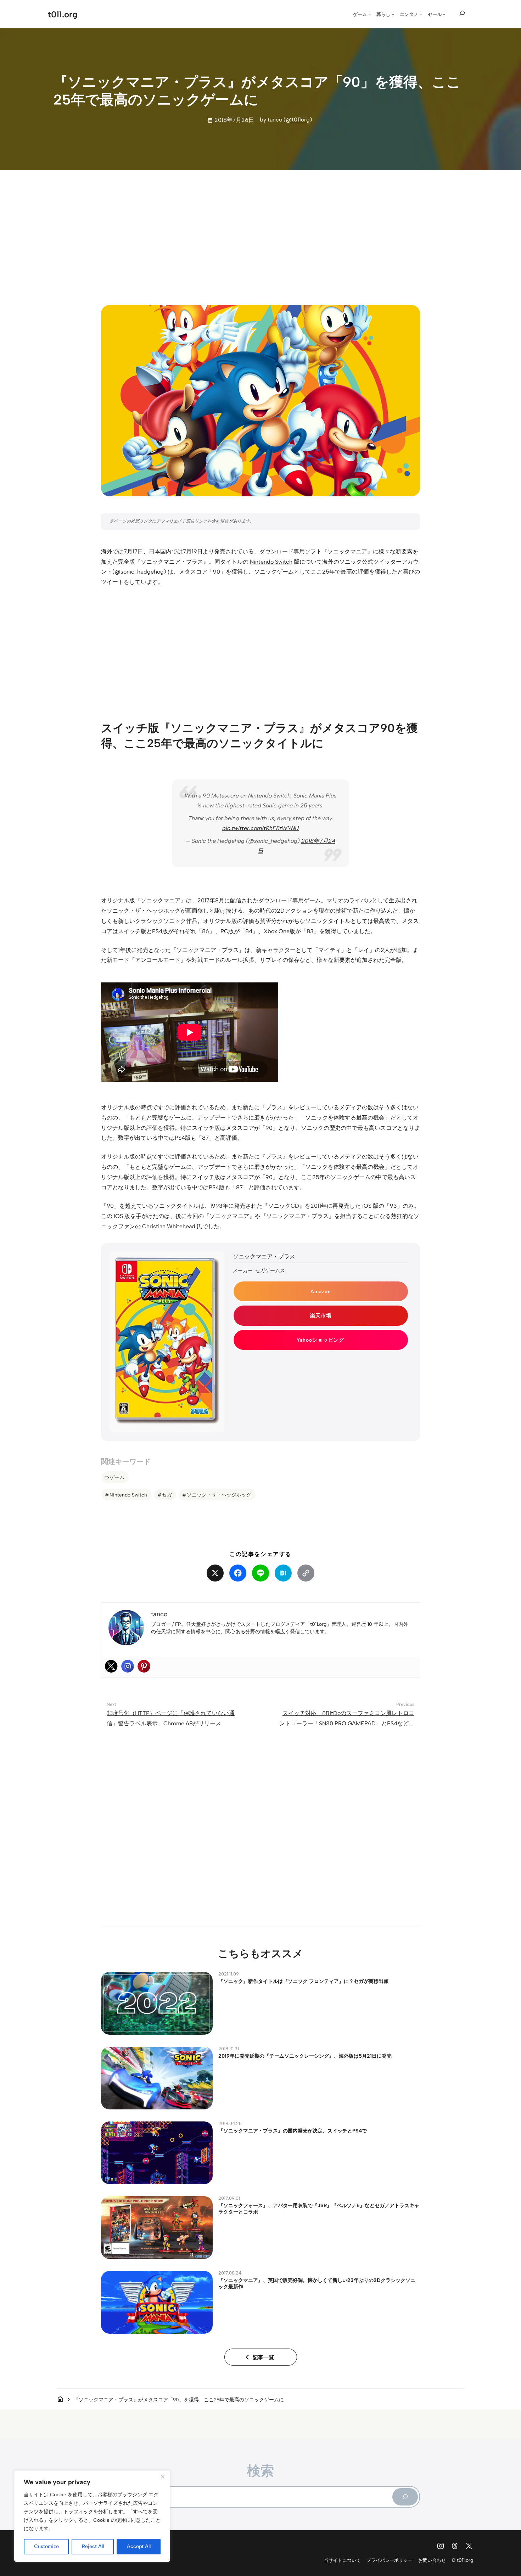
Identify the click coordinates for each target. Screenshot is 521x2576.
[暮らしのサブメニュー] (393, 14)
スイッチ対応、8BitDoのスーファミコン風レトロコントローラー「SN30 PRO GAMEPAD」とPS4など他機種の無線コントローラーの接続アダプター (347, 1723)
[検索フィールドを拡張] (462, 13)
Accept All (139, 2546)
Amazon (321, 1291)
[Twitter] (111, 1666)
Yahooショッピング (320, 1340)
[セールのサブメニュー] (444, 14)
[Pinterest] (144, 1666)
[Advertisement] (260, 231)
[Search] (405, 2497)
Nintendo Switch (271, 562)
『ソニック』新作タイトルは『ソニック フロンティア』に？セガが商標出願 (303, 1981)
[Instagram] (128, 1666)
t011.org (63, 14)
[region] (92, 2516)
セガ (167, 1495)
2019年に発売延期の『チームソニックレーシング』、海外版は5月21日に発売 (305, 2056)
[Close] (163, 2476)
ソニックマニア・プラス (264, 1256)
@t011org (298, 120)
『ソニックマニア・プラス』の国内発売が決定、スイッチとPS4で (293, 2131)
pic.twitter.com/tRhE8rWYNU (260, 828)
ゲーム (117, 1477)
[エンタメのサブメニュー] (421, 14)
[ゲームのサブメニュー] (370, 14)
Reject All (93, 2546)
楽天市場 (321, 1315)
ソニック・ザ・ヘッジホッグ (219, 1495)
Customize (46, 2546)
